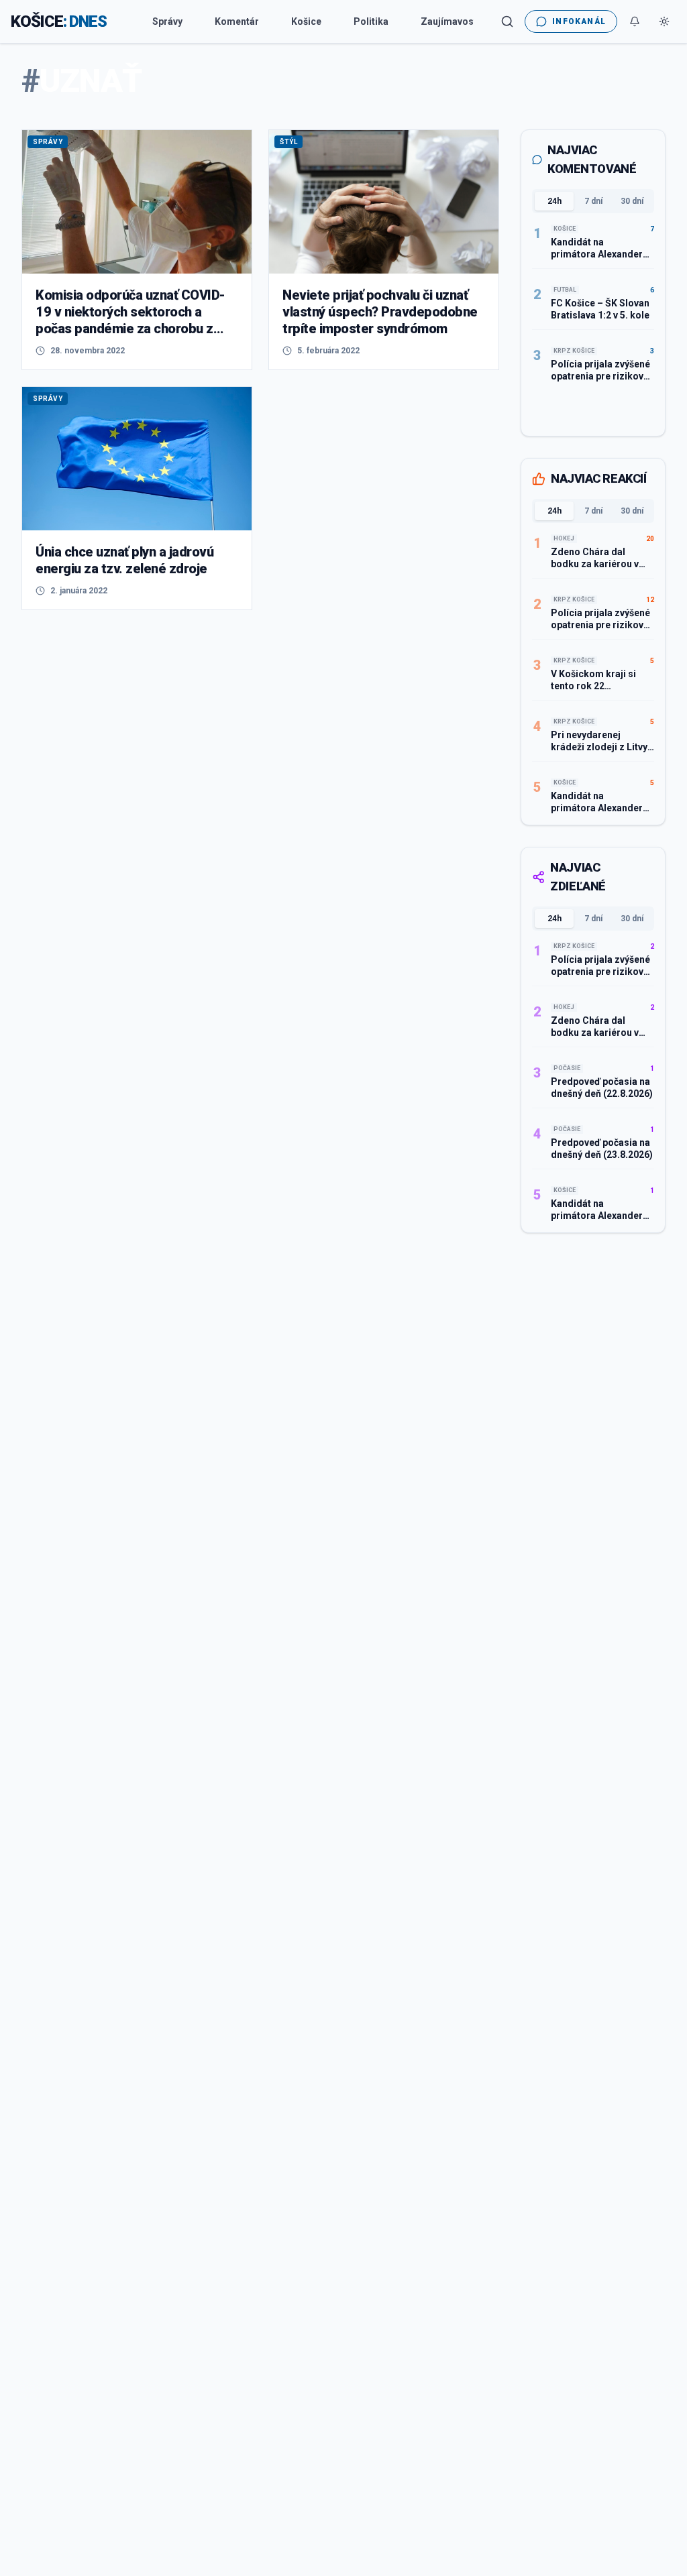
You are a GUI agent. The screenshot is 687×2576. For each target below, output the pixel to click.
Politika (371, 21)
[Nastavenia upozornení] (635, 21)
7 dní (593, 201)
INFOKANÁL (579, 21)
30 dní (632, 201)
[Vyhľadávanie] (507, 21)
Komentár (237, 21)
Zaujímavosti (450, 21)
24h (554, 201)
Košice (306, 21)
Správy (167, 21)
